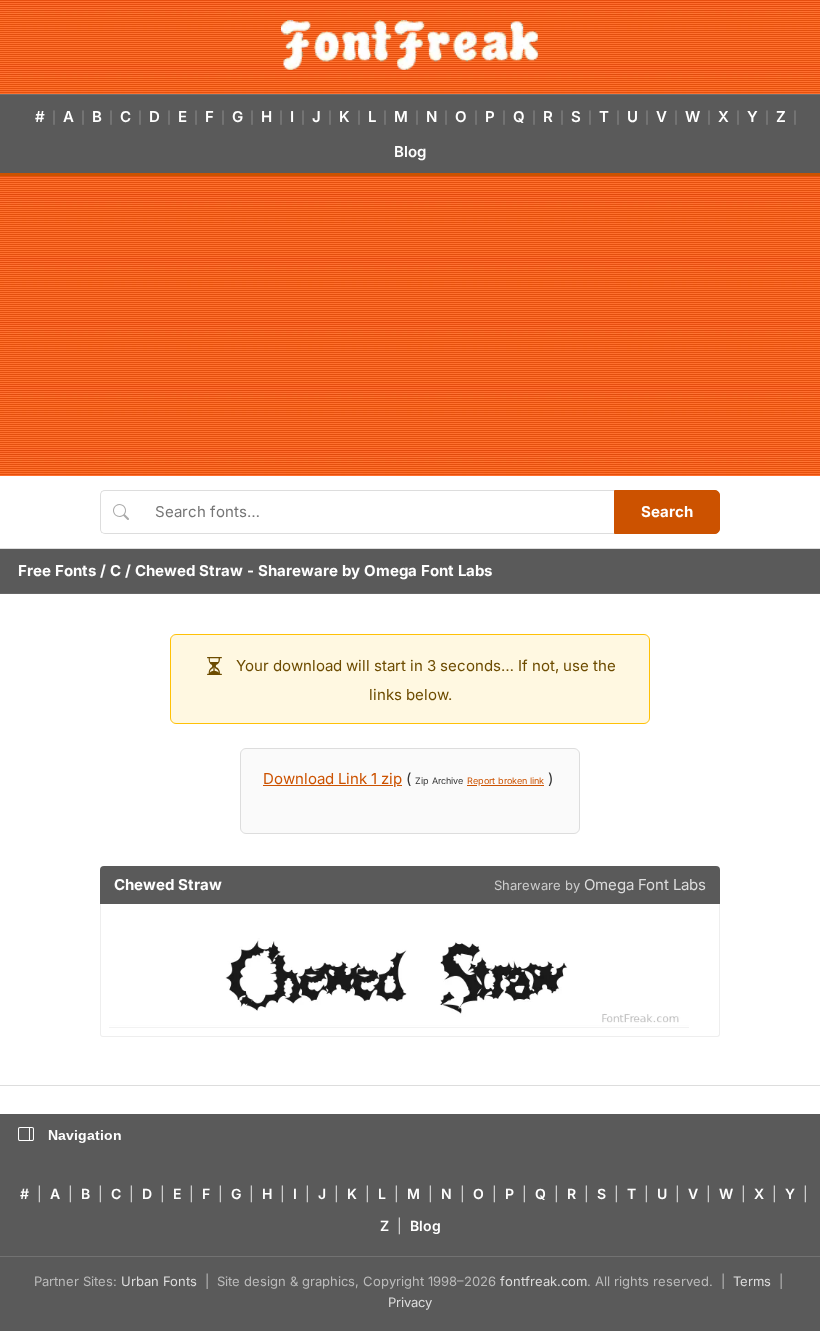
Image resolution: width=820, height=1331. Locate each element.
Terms (752, 1281)
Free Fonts (57, 570)
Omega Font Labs (428, 570)
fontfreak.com (543, 1281)
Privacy (410, 1302)
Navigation (85, 1135)
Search (667, 511)
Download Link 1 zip (332, 778)
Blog (410, 151)
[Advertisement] (410, 326)
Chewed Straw (189, 570)
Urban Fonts (159, 1281)
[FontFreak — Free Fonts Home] (409, 45)
